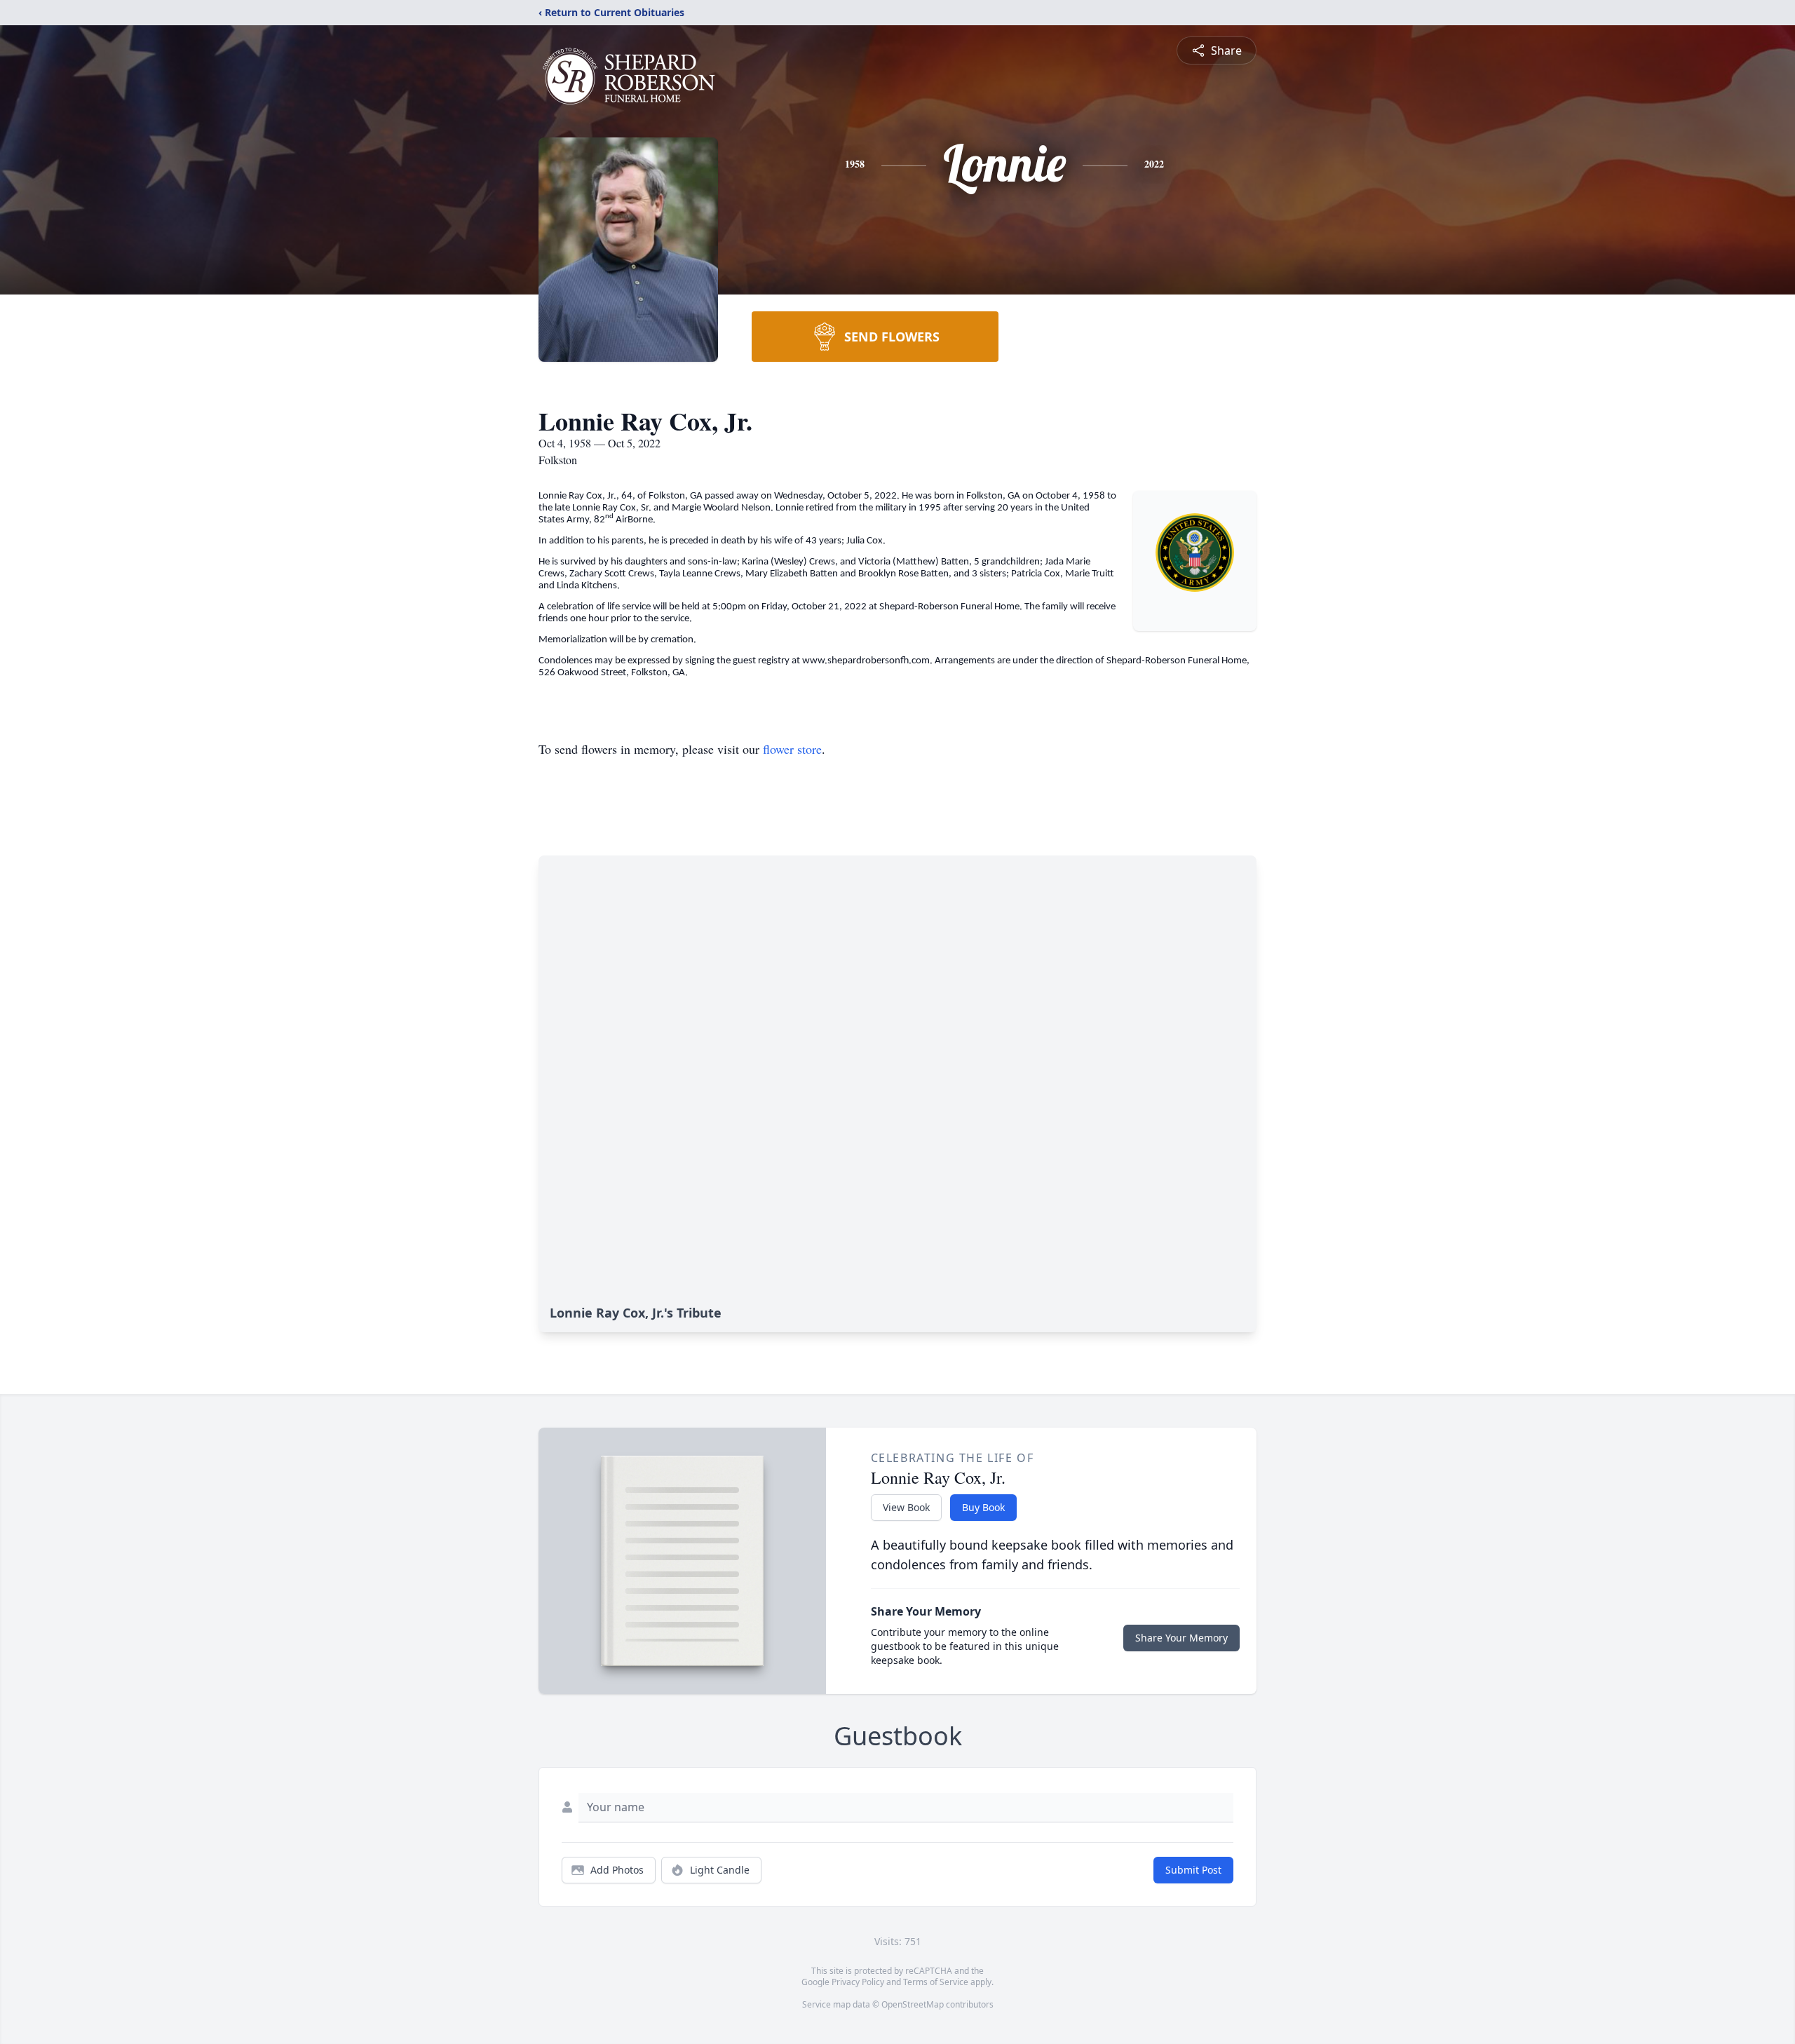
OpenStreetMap (913, 2004)
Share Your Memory (1181, 1638)
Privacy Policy (858, 1982)
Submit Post (1193, 1870)
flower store (792, 749)
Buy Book (983, 1507)
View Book (906, 1507)
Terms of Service (936, 1982)
